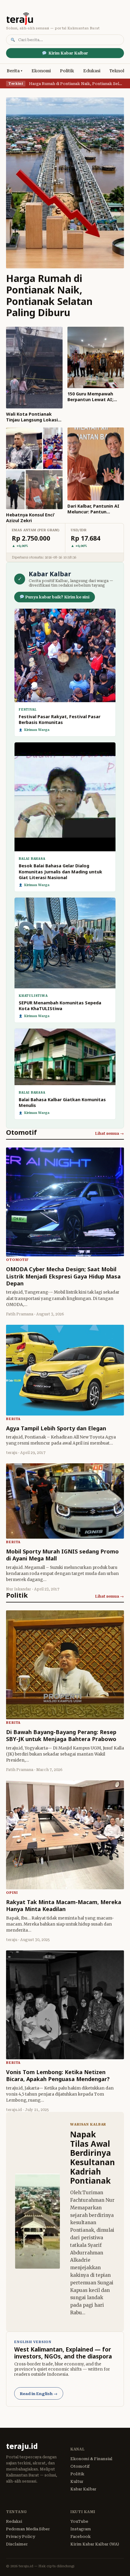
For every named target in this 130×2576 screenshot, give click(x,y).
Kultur (77, 2481)
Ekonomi (41, 71)
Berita (13, 71)
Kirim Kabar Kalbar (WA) (95, 2544)
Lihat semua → (109, 1133)
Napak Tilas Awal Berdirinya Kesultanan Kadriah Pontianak (93, 2157)
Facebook (81, 2537)
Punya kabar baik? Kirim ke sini (57, 597)
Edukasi (92, 71)
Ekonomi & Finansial (91, 2459)
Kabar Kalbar (83, 2489)
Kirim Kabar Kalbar (68, 53)
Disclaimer (17, 2544)
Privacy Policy (21, 2537)
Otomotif (80, 2466)
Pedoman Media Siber (28, 2529)
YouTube (79, 2521)
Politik (67, 71)
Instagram (81, 2529)
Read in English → (39, 2394)
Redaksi (14, 2521)
